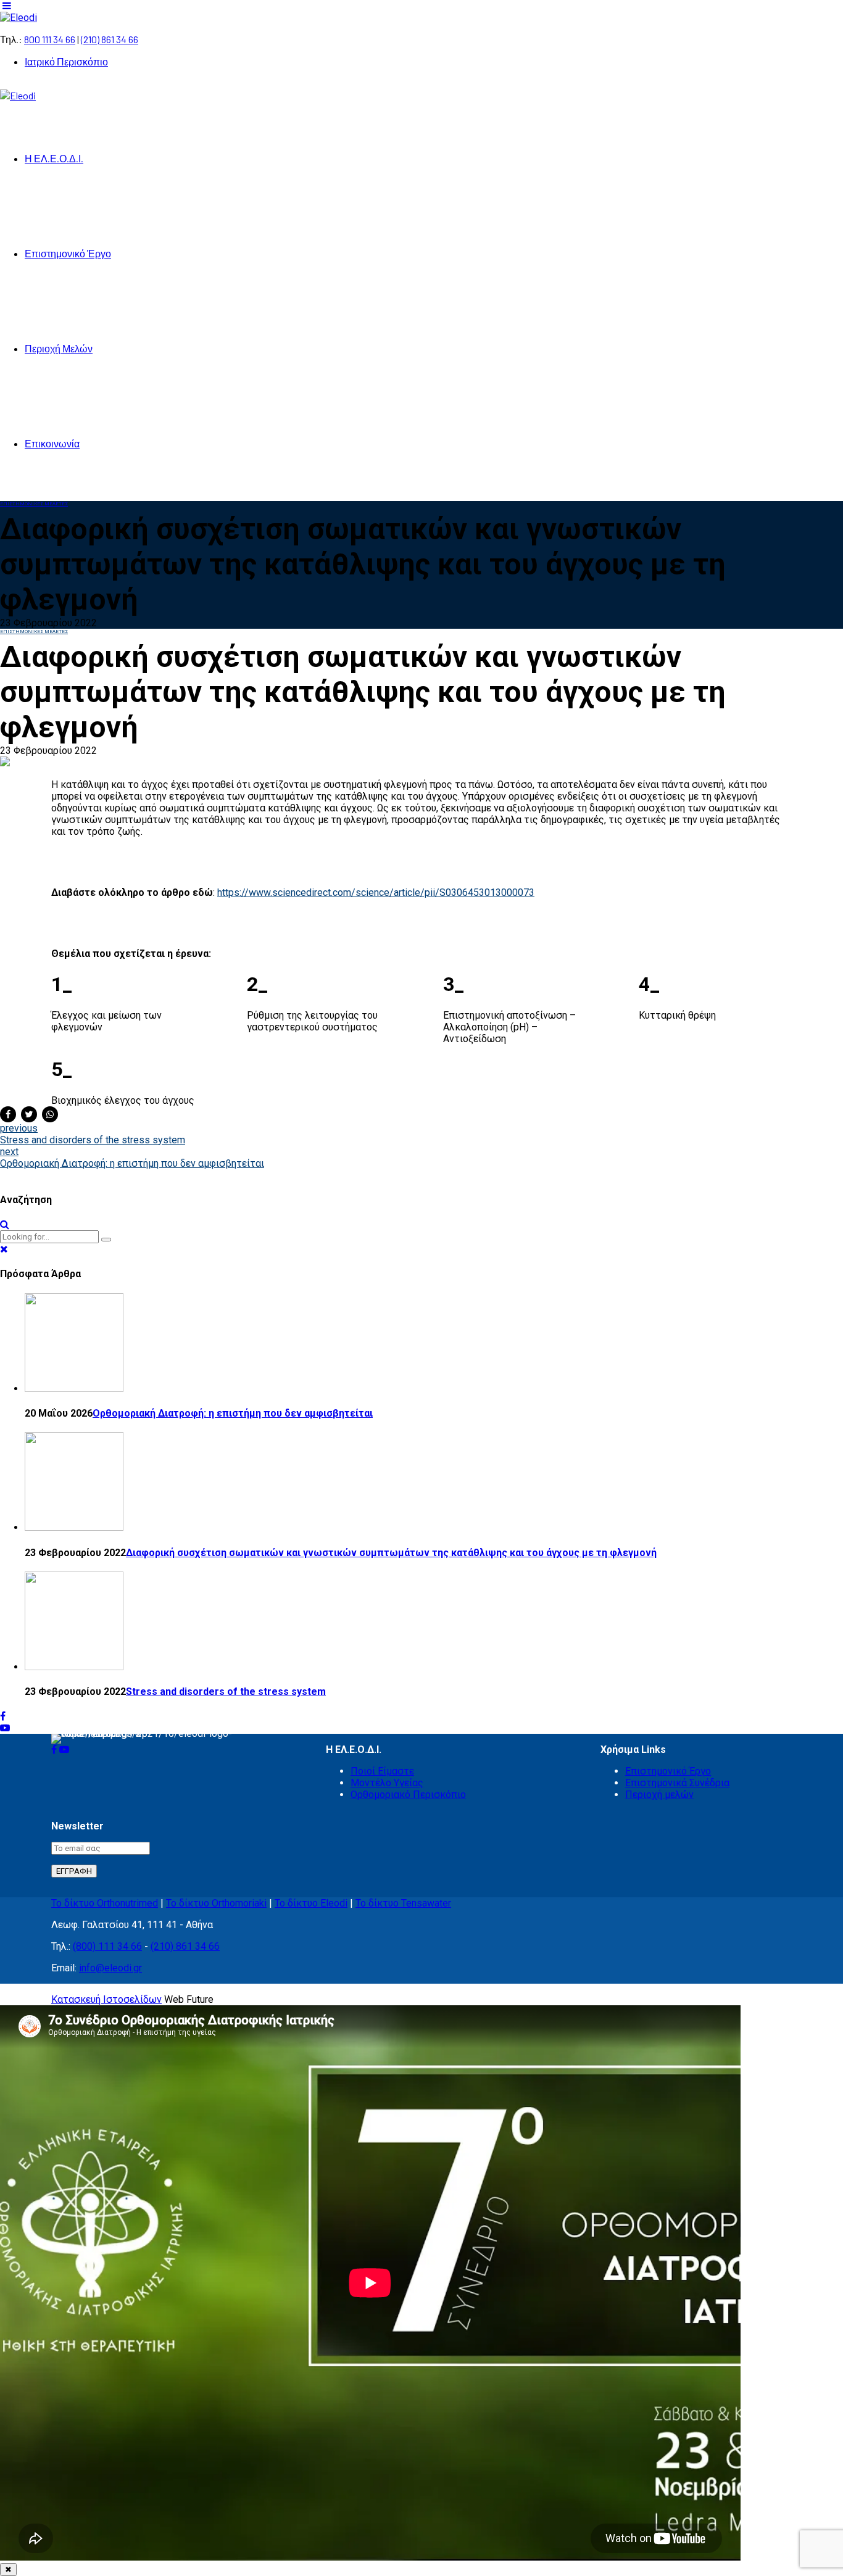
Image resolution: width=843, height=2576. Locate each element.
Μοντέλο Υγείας (387, 1783)
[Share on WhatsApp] (50, 1114)
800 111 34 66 (50, 39)
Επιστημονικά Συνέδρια (677, 1783)
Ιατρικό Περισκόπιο (66, 61)
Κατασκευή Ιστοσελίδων (106, 1999)
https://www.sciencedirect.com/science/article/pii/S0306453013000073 (376, 892)
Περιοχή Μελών (59, 348)
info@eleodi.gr (110, 1968)
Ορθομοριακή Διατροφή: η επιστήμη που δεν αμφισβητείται (233, 1413)
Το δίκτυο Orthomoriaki (216, 1903)
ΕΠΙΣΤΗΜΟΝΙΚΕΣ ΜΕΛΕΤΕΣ (34, 504)
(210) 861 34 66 (110, 39)
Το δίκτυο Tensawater (403, 1903)
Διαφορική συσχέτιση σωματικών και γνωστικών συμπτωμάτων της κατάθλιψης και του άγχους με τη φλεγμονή (391, 1553)
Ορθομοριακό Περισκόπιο (408, 1795)
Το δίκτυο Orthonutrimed (105, 1903)
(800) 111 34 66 (107, 1946)
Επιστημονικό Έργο (68, 253)
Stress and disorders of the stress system (226, 1692)
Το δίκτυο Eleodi (311, 1903)
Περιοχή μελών (659, 1795)
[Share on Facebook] (8, 1114)
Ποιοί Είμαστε (382, 1771)
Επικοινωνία (52, 443)
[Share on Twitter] (29, 1114)
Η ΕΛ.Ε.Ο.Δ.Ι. (54, 158)
